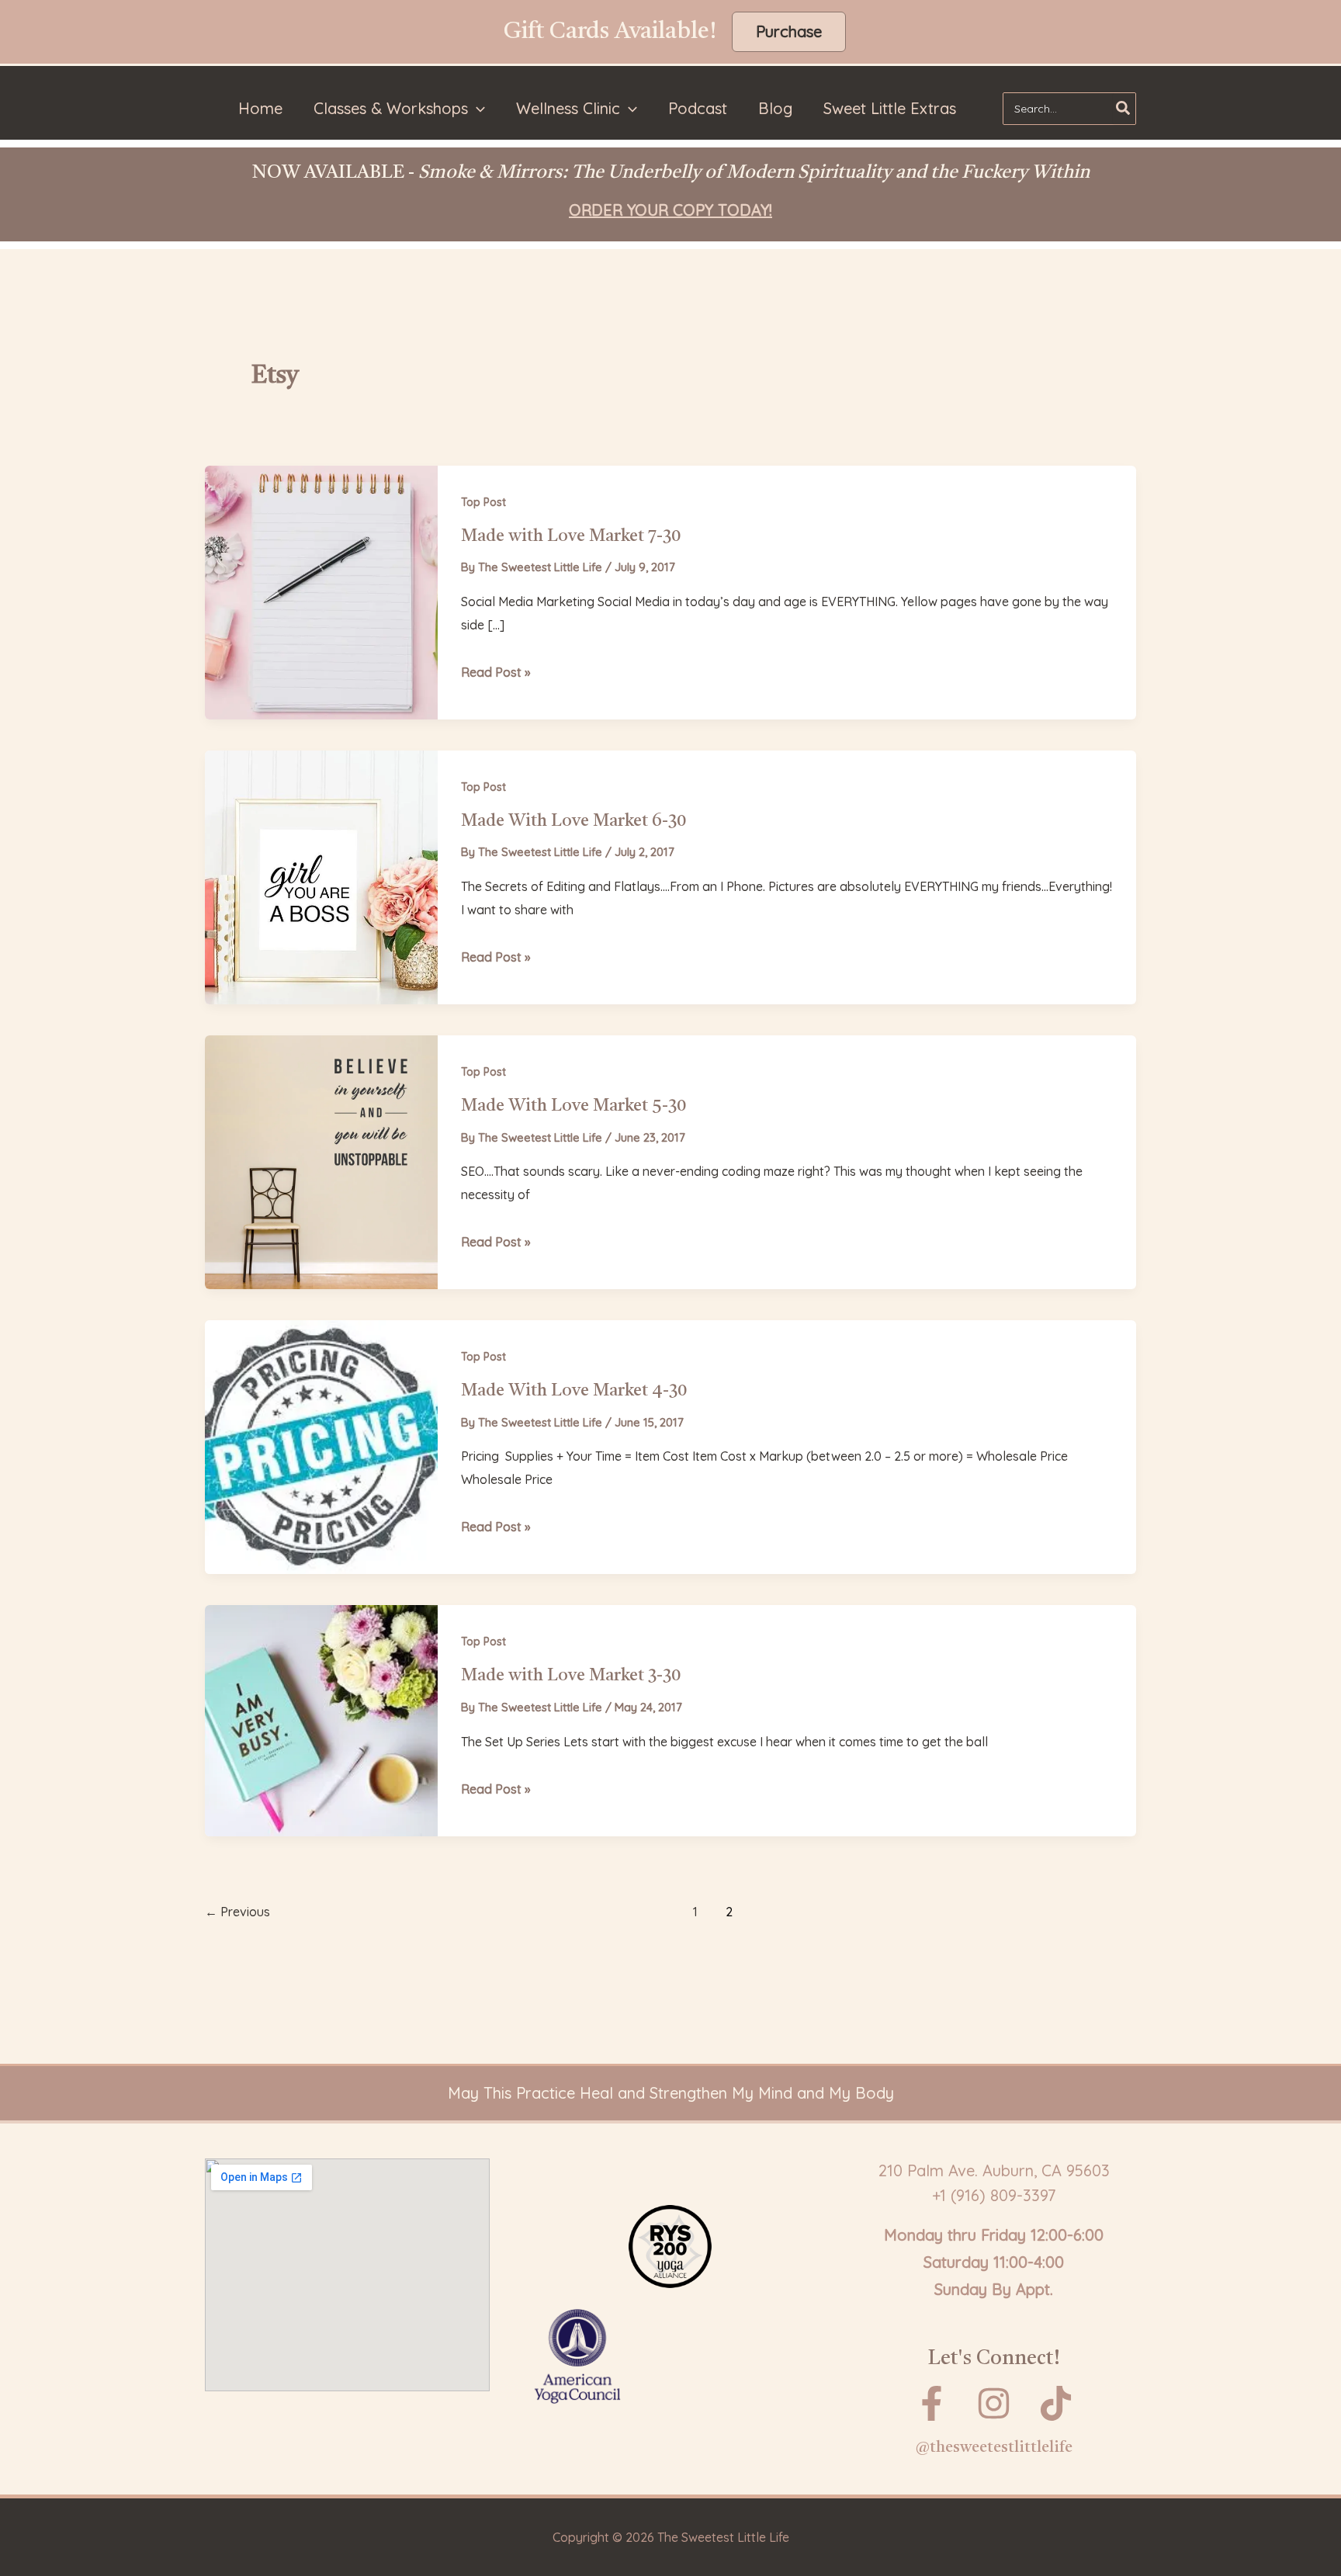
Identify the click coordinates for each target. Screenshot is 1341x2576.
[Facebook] (932, 2403)
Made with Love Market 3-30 (571, 1676)
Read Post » (496, 674)
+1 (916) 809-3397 (994, 2195)
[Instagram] (994, 2403)
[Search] (1124, 109)
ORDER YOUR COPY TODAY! (670, 210)
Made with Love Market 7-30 (571, 536)
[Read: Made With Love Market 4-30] (321, 1446)
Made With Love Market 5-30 (573, 1106)
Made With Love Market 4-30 (574, 1391)
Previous (237, 1912)
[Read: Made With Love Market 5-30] (321, 1161)
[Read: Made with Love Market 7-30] (321, 590)
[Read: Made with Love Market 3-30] (321, 1719)
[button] (789, 32)
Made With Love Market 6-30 (573, 821)
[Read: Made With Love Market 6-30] (321, 876)
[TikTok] (1056, 2403)
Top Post (483, 502)
